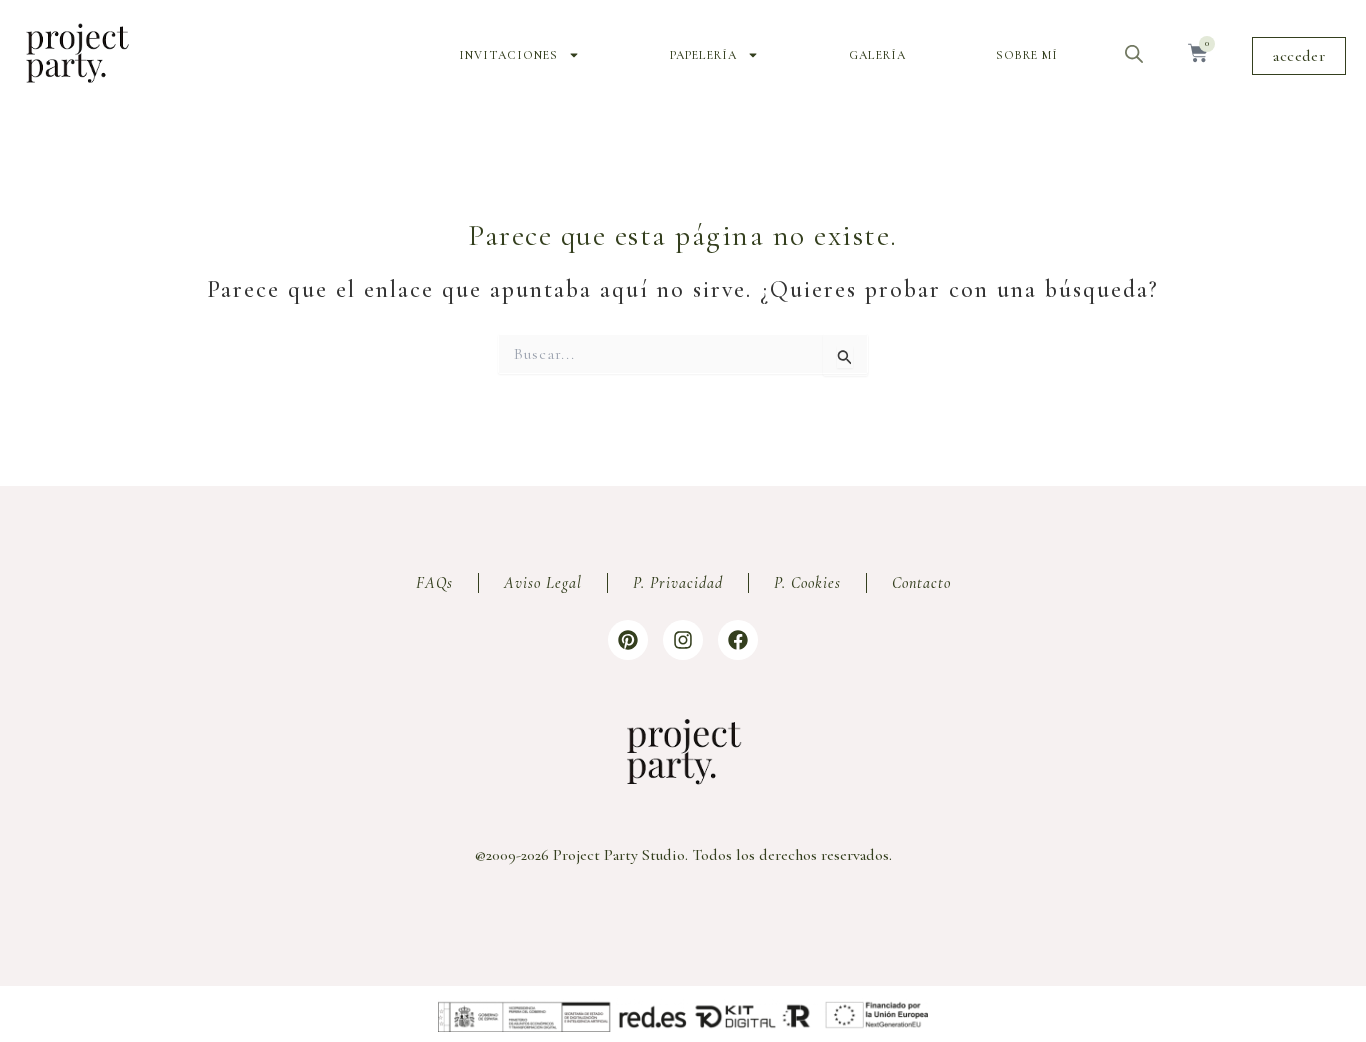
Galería (877, 55)
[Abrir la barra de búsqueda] (1134, 54)
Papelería (703, 55)
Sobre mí (1027, 55)
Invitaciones (508, 55)
